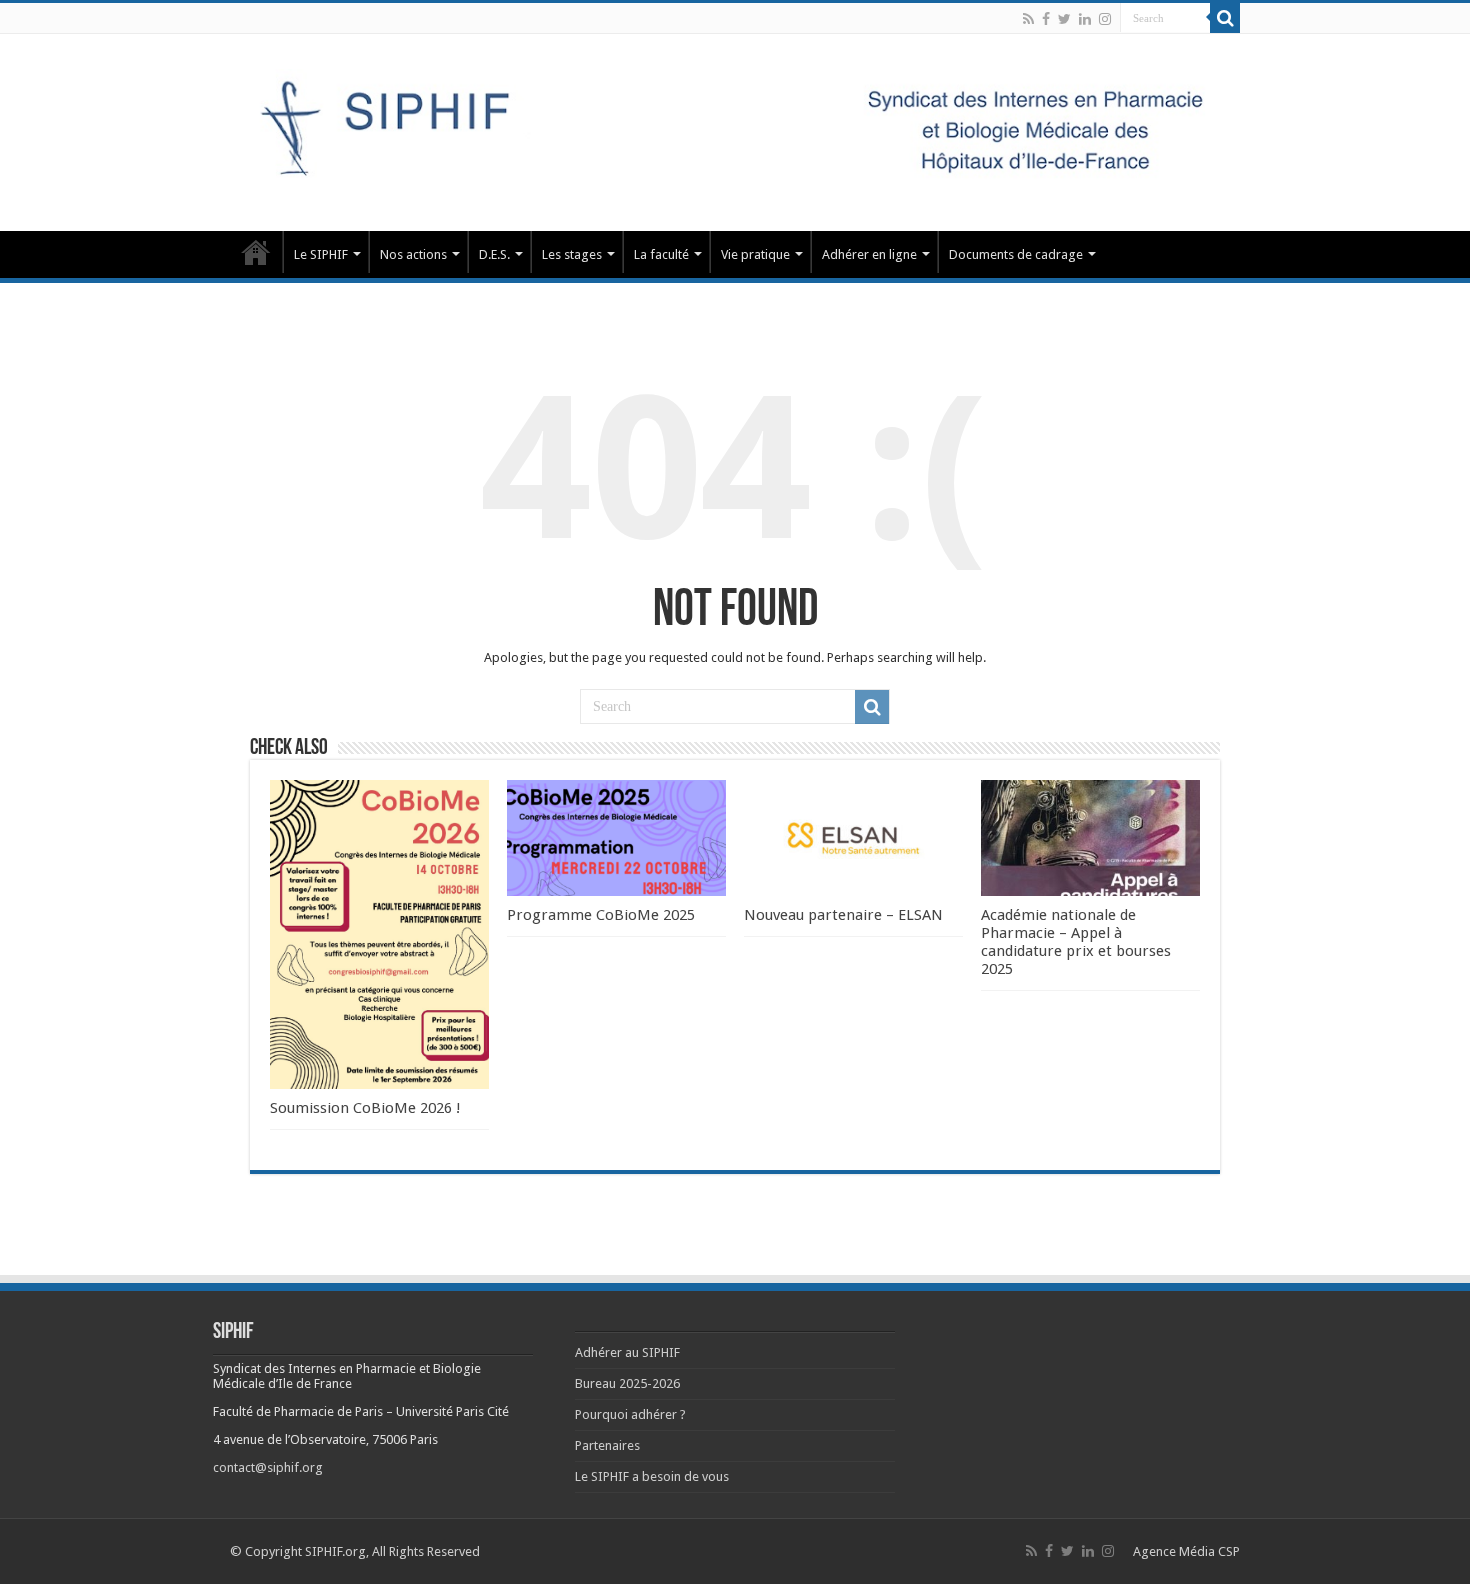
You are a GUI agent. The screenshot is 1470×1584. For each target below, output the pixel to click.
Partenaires (607, 1445)
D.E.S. (494, 254)
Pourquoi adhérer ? (630, 1414)
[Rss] (1028, 19)
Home (256, 252)
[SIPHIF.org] (735, 129)
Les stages (572, 254)
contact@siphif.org (268, 1467)
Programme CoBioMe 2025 (601, 915)
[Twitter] (1064, 19)
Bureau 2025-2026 (627, 1383)
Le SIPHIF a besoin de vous (652, 1476)
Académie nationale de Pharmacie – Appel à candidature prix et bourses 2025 (1076, 942)
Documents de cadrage (1016, 254)
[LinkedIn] (1085, 19)
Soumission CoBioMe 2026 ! (365, 1108)
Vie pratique (755, 254)
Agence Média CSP (1186, 1551)
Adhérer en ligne (869, 254)
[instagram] (1105, 19)
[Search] (1225, 18)
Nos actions (413, 254)
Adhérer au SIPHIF (627, 1352)
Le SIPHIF (321, 254)
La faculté (661, 254)
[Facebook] (1046, 19)
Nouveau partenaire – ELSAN (843, 915)
